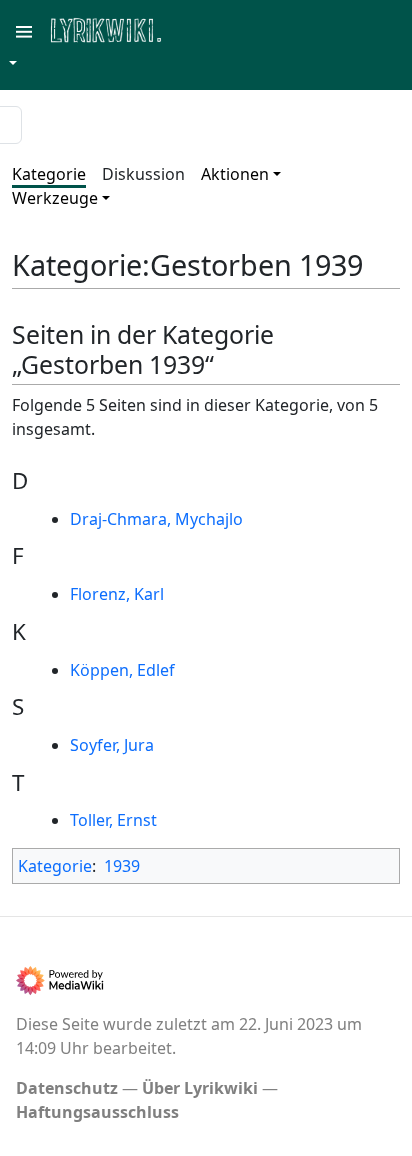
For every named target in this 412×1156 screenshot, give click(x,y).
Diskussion (143, 174)
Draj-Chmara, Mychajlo (156, 519)
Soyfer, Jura (112, 745)
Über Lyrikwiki (200, 1088)
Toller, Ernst (113, 820)
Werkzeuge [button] (55, 198)
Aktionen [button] (235, 174)
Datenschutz (67, 1088)
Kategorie (49, 174)
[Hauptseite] (203, 28)
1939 (122, 866)
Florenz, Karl (117, 594)
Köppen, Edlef (122, 670)
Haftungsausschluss (97, 1112)
